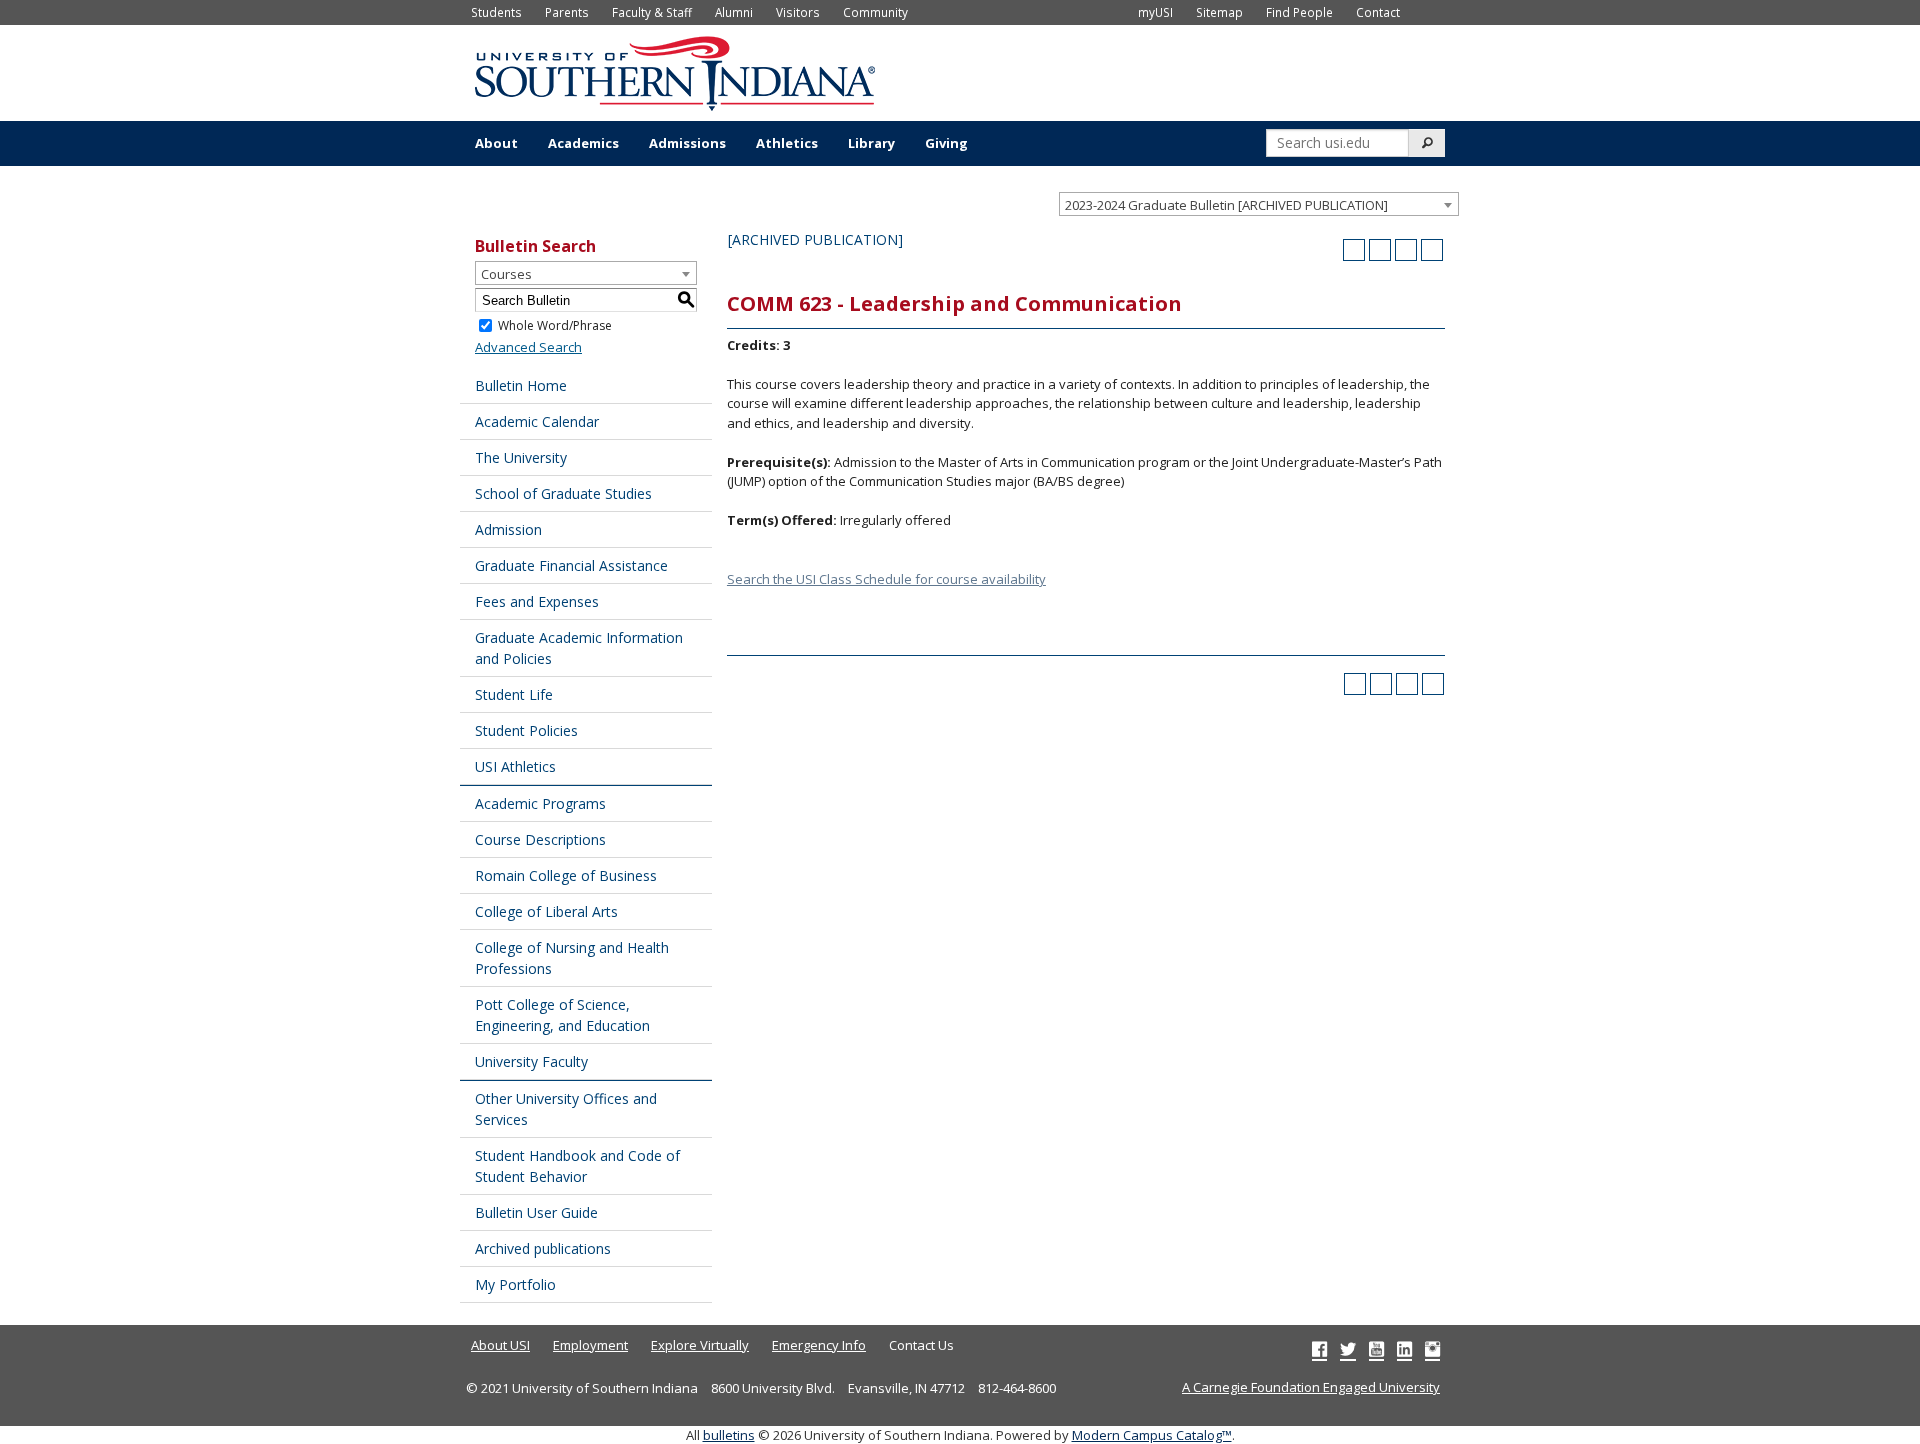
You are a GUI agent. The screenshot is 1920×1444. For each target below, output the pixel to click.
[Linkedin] (1404, 1349)
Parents (567, 12)
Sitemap (1219, 12)
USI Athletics (515, 766)
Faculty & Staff (652, 12)
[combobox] (1259, 204)
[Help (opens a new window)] (1432, 250)
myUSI (1155, 12)
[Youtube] (1376, 1349)
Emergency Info (819, 1345)
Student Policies (526, 730)
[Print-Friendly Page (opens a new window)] (1406, 250)
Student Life (514, 694)
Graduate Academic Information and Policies (579, 648)
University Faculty (531, 1061)
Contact (1378, 12)
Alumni (734, 12)
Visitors (798, 12)
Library (871, 143)
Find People (1299, 12)
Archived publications (543, 1248)
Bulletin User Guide (536, 1212)
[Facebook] (1319, 1349)
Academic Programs (540, 803)
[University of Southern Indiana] (675, 71)
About (496, 143)
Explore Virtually (700, 1345)
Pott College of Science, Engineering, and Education (562, 1015)
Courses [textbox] (506, 274)
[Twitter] (1348, 1349)
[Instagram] (1432, 1349)
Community (875, 12)
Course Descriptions (540, 839)
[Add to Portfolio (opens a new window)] (1354, 250)
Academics (583, 143)
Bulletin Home (521, 385)
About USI (500, 1345)
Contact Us (921, 1345)
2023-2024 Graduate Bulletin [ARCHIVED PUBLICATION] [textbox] (1226, 205)
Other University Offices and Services (566, 1109)
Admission (508, 529)
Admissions (687, 143)
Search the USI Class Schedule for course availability (886, 579)
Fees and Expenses (537, 601)
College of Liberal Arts (546, 911)
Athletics (787, 143)
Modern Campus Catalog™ (1152, 1435)
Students (496, 12)
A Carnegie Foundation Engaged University (1311, 1387)
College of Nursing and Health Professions (572, 958)
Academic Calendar (537, 421)
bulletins (729, 1435)
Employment (590, 1345)
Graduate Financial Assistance (571, 565)
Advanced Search (528, 347)
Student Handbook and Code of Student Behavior (577, 1166)
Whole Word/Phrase (555, 325)
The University (521, 457)
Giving (946, 143)
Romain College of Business (566, 875)
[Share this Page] (1380, 250)
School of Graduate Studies (563, 493)
